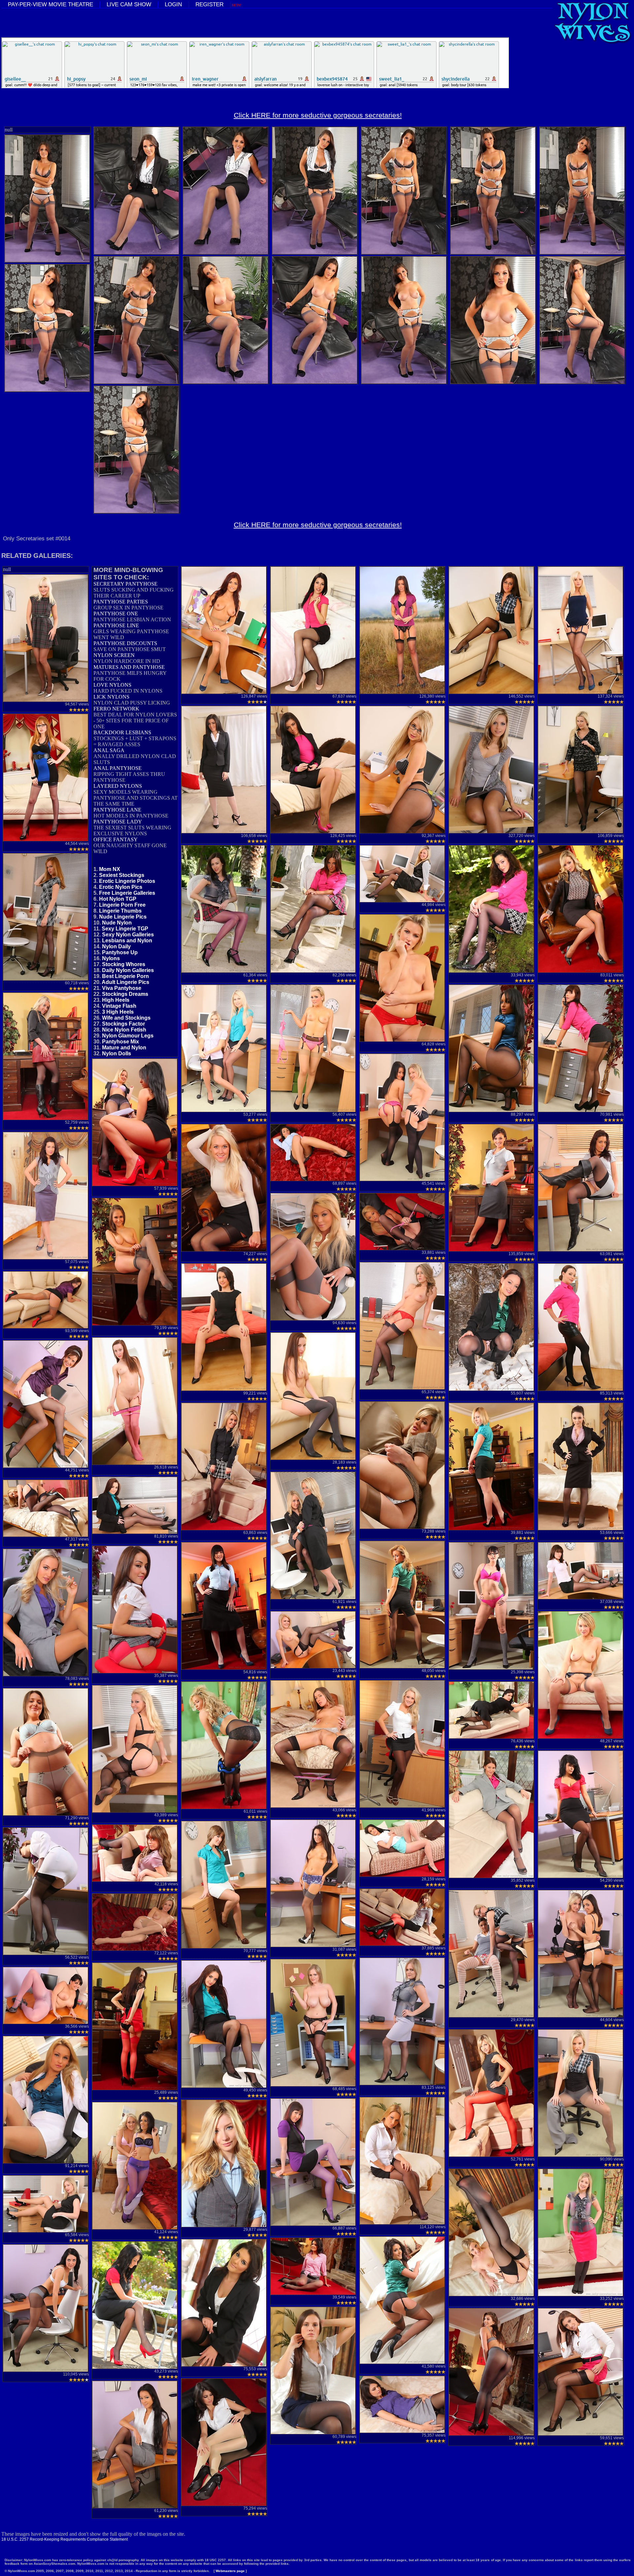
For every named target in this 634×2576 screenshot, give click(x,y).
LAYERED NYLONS (118, 786)
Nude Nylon (117, 923)
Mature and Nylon (124, 1048)
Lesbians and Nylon (127, 941)
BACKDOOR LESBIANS (122, 732)
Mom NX (110, 869)
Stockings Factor (123, 1024)
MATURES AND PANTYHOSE (129, 667)
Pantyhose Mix (121, 1042)
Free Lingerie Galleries (127, 893)
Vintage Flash (119, 1006)
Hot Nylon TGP (118, 899)
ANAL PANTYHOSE (118, 768)
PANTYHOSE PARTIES (121, 602)
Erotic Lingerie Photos (127, 881)
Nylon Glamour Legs (128, 1036)
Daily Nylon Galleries (128, 970)
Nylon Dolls (117, 1053)
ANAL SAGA (109, 750)
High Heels (116, 1000)
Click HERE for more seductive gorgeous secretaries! (318, 115)
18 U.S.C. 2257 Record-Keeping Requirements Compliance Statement (65, 2539)
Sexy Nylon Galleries (128, 935)
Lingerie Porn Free (122, 905)
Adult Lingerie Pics (125, 982)
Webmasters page (230, 2571)
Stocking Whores (124, 964)
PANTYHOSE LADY (118, 822)
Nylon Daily (116, 946)
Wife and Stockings (126, 1018)
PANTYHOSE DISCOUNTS (125, 643)
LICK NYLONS (111, 697)
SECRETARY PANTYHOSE (125, 584)
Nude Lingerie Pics (123, 917)
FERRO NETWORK (116, 709)
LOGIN (173, 4)
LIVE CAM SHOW (129, 4)
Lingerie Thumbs (120, 911)
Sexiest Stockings (122, 875)
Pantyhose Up (120, 952)
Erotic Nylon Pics (121, 887)
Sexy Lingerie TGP (125, 929)
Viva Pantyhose (122, 988)
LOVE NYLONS (112, 685)
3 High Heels (118, 1012)
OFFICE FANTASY (116, 839)
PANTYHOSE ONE (116, 614)
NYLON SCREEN (114, 655)
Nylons (111, 958)
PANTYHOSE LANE (117, 810)
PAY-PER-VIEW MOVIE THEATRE (51, 4)
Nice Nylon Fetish (124, 1030)
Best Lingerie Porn (125, 976)
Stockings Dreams (125, 994)
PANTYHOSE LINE (116, 625)
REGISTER (210, 4)
